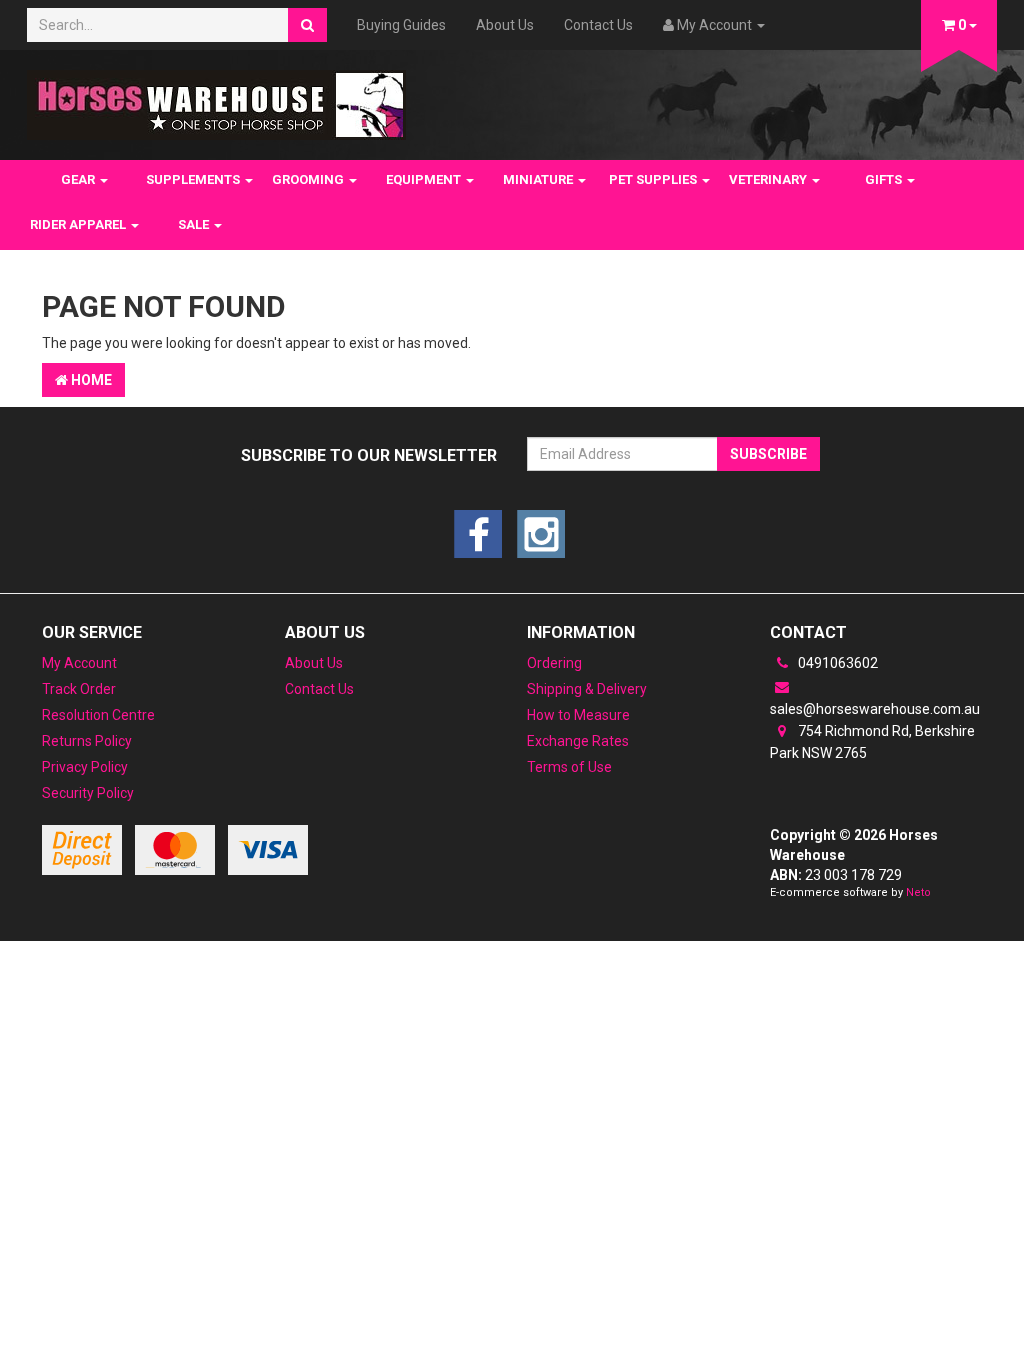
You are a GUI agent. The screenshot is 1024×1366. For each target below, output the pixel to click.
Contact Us (598, 25)
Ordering (554, 663)
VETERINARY (769, 179)
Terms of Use (569, 767)
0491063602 (836, 663)
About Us (505, 25)
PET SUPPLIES (654, 179)
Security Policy (88, 793)
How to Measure (578, 715)
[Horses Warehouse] (216, 99)
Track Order (79, 689)
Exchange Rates (578, 741)
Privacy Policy (85, 767)
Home (90, 380)
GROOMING (309, 179)
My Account (79, 663)
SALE (195, 224)
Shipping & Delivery (587, 689)
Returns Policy (87, 741)
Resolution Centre (98, 715)
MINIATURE (539, 179)
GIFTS (885, 179)
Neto (918, 892)
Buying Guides (401, 25)
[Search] (307, 25)
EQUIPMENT (425, 179)
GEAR (79, 179)
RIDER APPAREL (79, 224)
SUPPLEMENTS (194, 179)
